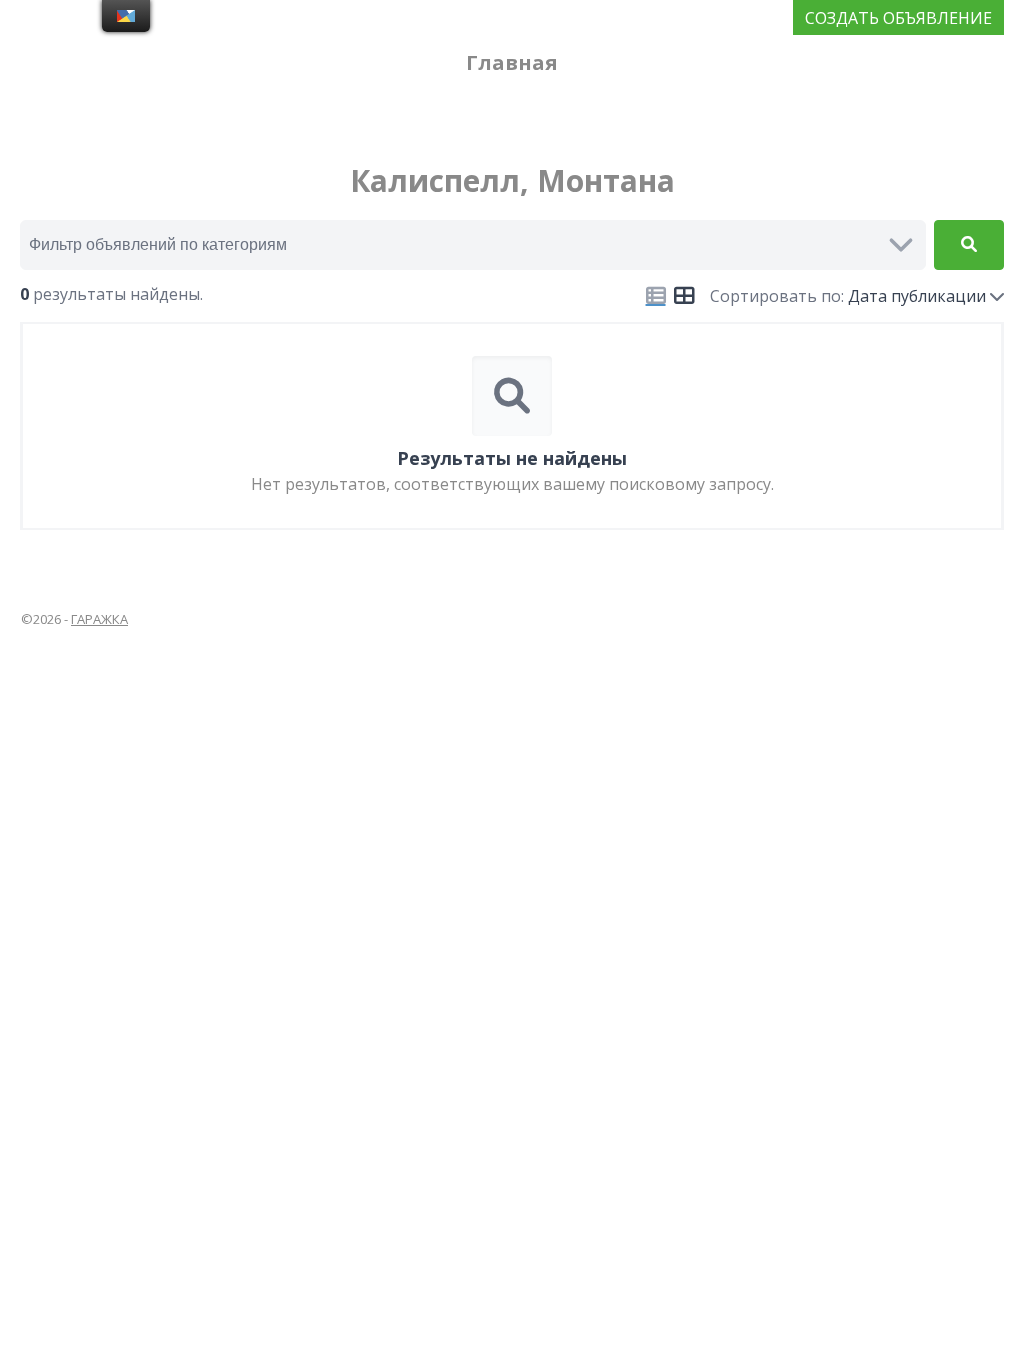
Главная (512, 62)
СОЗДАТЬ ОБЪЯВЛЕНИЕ (898, 18)
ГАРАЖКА (99, 619)
